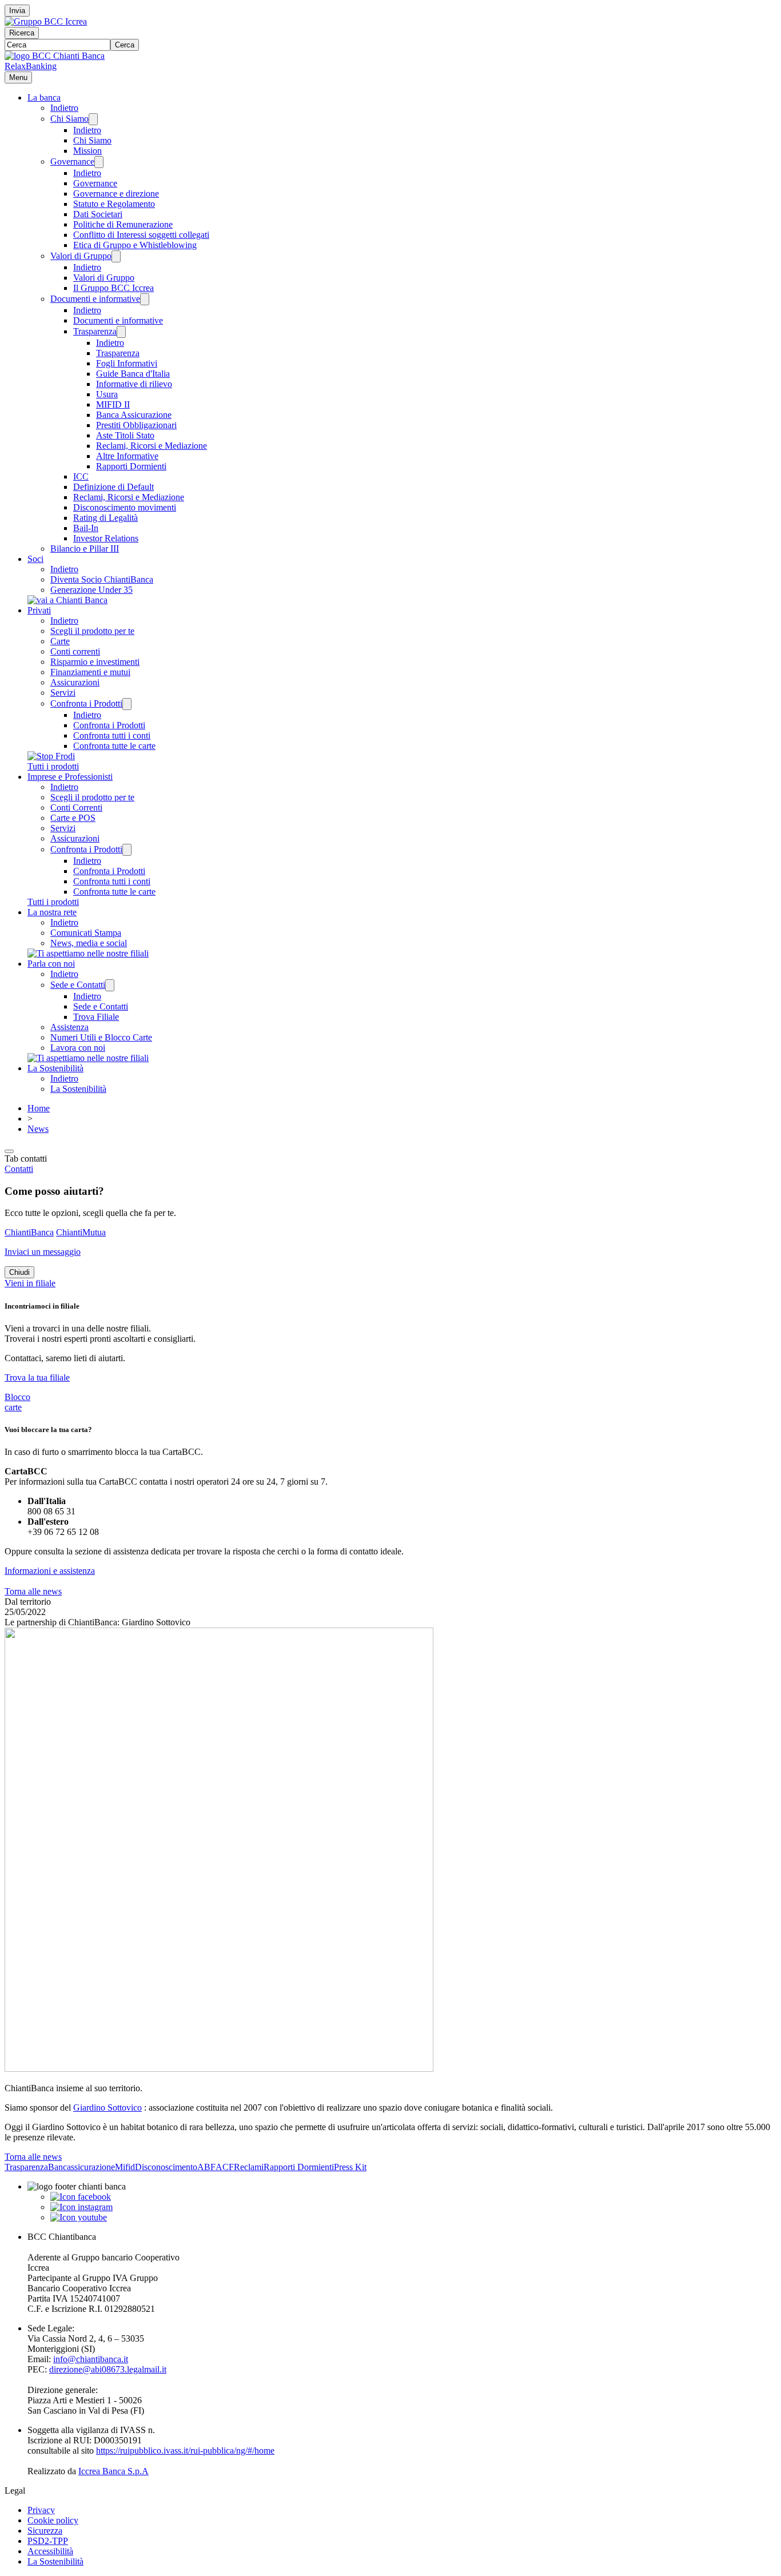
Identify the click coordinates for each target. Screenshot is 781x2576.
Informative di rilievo (134, 384)
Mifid (125, 2167)
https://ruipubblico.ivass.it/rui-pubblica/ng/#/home (185, 2451)
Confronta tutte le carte (114, 746)
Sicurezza (45, 2531)
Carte (60, 641)
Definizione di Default (113, 487)
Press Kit (350, 2167)
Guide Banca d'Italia (133, 374)
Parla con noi (51, 964)
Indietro (64, 108)
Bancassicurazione (81, 2167)
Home (39, 1108)
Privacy (41, 2510)
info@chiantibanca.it (91, 2359)
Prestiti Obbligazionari (136, 425)
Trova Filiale (96, 1017)
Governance (72, 162)
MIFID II (113, 404)
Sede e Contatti (78, 985)
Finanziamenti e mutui (90, 672)
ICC (81, 476)
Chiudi (19, 1272)
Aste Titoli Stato (125, 435)
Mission (87, 151)
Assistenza (69, 1027)
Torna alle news (33, 1591)
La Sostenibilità (55, 1068)
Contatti (19, 1169)
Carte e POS (73, 818)
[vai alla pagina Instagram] (81, 2207)
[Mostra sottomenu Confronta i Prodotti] (127, 704)
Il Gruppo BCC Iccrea (113, 288)
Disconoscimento (166, 2167)
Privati (39, 610)
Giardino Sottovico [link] (107, 2108)
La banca (44, 97)
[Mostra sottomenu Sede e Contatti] (110, 985)
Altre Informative (127, 456)
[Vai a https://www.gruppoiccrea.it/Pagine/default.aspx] (46, 21)
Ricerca (22, 33)
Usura (107, 394)
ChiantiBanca (29, 1232)
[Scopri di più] (67, 600)
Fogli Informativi (127, 363)
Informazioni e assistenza (50, 1571)
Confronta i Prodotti (86, 703)
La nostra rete (52, 912)
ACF (225, 2167)
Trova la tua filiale (37, 1377)
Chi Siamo (69, 119)
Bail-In (86, 528)
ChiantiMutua (81, 1232)
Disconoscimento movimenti (125, 507)
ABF (206, 2167)
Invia (17, 11)
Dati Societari (98, 214)
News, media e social (89, 943)
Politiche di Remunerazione (123, 224)
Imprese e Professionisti (70, 777)
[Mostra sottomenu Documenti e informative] (145, 299)
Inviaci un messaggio (43, 1252)
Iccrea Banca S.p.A (113, 2471)
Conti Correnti (76, 808)
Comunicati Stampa (86, 933)
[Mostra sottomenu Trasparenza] (121, 332)
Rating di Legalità (105, 518)
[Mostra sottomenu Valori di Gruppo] (116, 256)
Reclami (249, 2167)
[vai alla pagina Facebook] (81, 2197)
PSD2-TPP (48, 2541)
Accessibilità (50, 2551)
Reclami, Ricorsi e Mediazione (152, 446)
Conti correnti (75, 651)
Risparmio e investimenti (95, 662)
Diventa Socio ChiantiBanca (102, 579)
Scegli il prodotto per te (92, 631)
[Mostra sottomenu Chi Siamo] (93, 119)
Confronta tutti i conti (112, 735)
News (38, 1129)
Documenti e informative (95, 299)
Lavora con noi (78, 1048)
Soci (35, 559)
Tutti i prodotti (53, 766)
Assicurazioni (75, 682)
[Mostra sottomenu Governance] (99, 162)
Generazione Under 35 (91, 590)
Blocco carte (17, 1402)
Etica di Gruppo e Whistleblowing (135, 245)
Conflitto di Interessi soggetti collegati (141, 235)
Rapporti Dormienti (131, 466)
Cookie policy (53, 2520)
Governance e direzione (116, 194)
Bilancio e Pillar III (85, 549)
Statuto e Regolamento (114, 204)
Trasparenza (95, 331)
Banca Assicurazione (134, 415)
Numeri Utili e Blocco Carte (101, 1037)
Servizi (63, 693)
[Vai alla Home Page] (55, 56)
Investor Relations (106, 538)
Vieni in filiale (30, 1283)
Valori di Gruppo (81, 256)
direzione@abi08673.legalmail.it (108, 2369)
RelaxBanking (31, 66)
